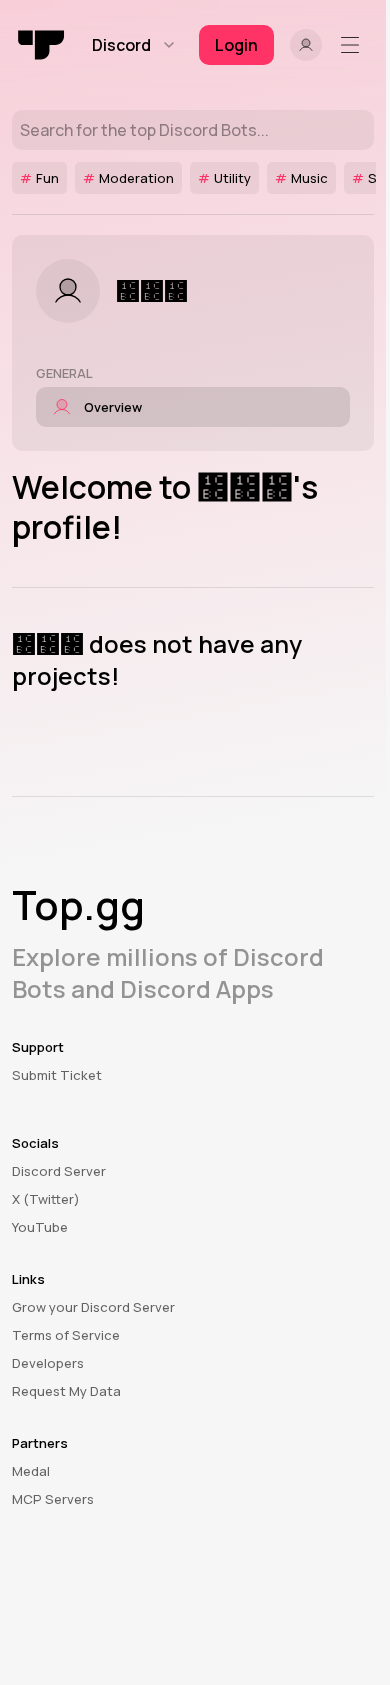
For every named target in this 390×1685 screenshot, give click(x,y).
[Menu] (354, 45)
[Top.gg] (42, 45)
